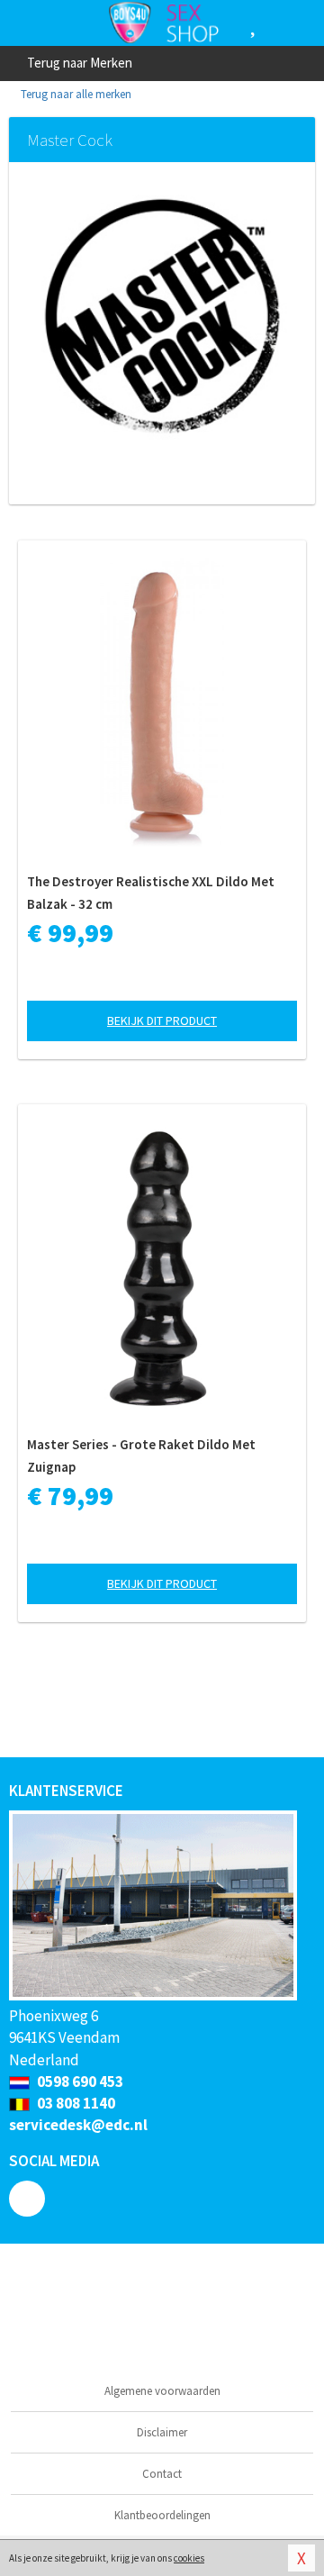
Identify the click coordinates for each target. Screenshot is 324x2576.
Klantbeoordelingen (162, 2515)
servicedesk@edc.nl (78, 2125)
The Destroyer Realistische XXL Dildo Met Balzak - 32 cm (151, 893)
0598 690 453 (79, 2082)
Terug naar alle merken (75, 94)
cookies (189, 2558)
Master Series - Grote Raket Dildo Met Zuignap (141, 1456)
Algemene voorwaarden (162, 2391)
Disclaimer (162, 2432)
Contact (162, 2474)
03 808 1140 (75, 2103)
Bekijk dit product (162, 1020)
